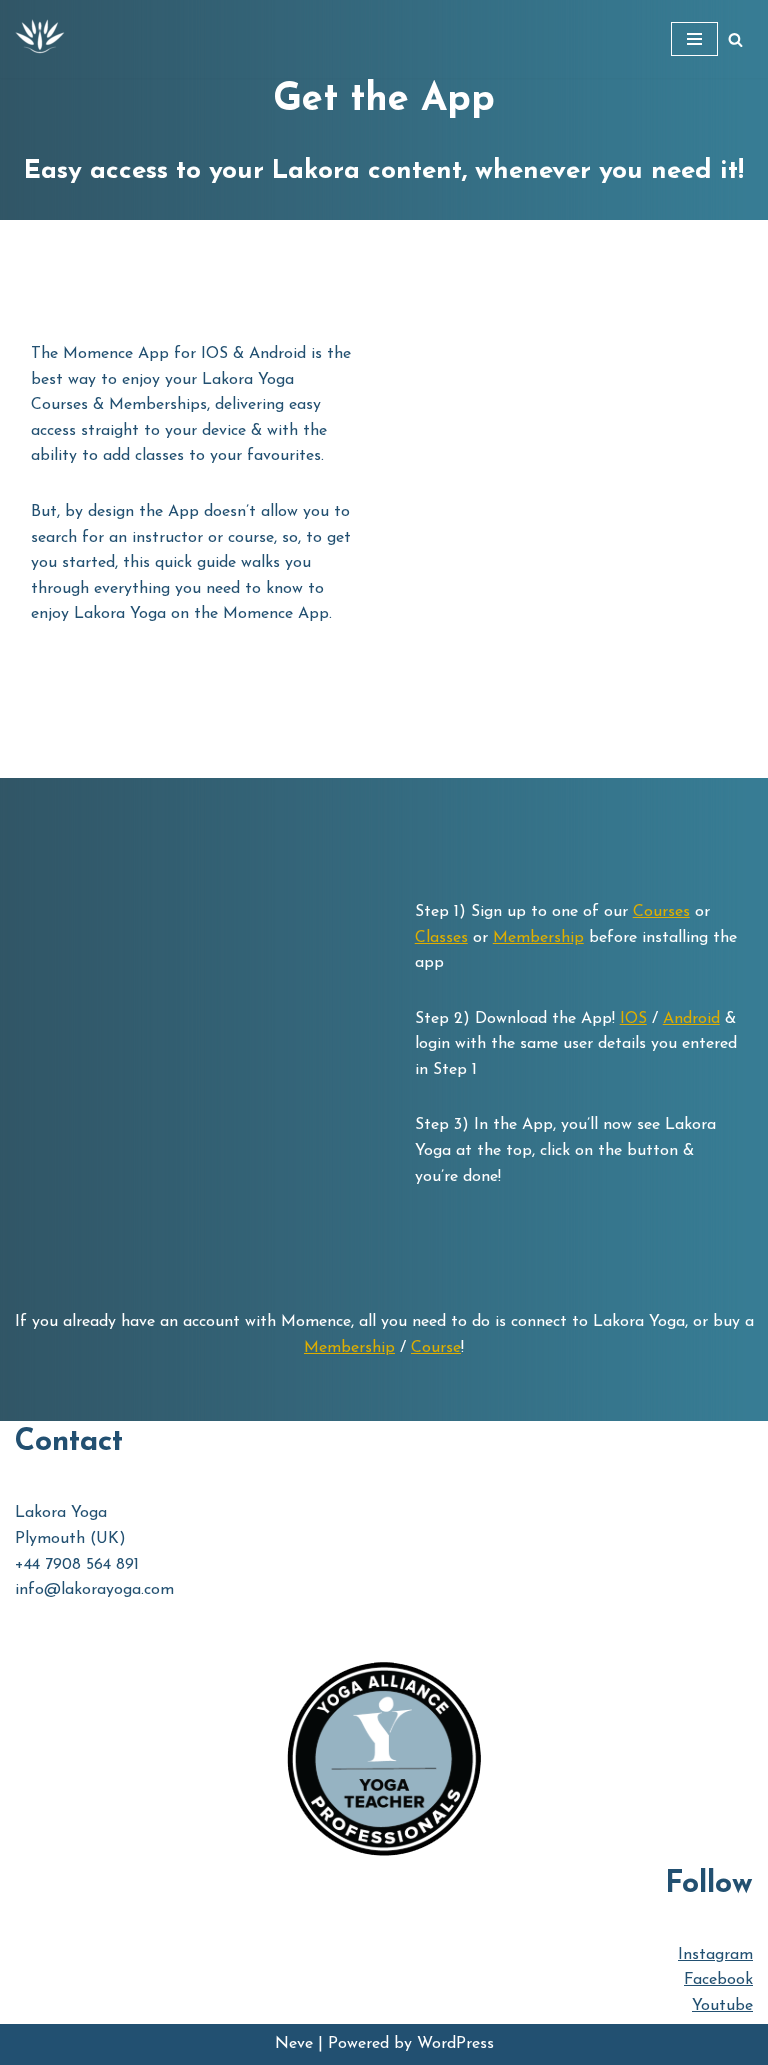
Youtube (722, 2006)
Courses (661, 912)
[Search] (735, 39)
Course (436, 1348)
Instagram (715, 1955)
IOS (633, 1019)
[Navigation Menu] (694, 39)
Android (691, 1019)
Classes (441, 938)
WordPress (455, 2044)
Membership (538, 938)
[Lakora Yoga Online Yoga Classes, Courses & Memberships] (40, 39)
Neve (294, 2044)
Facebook (718, 1980)
